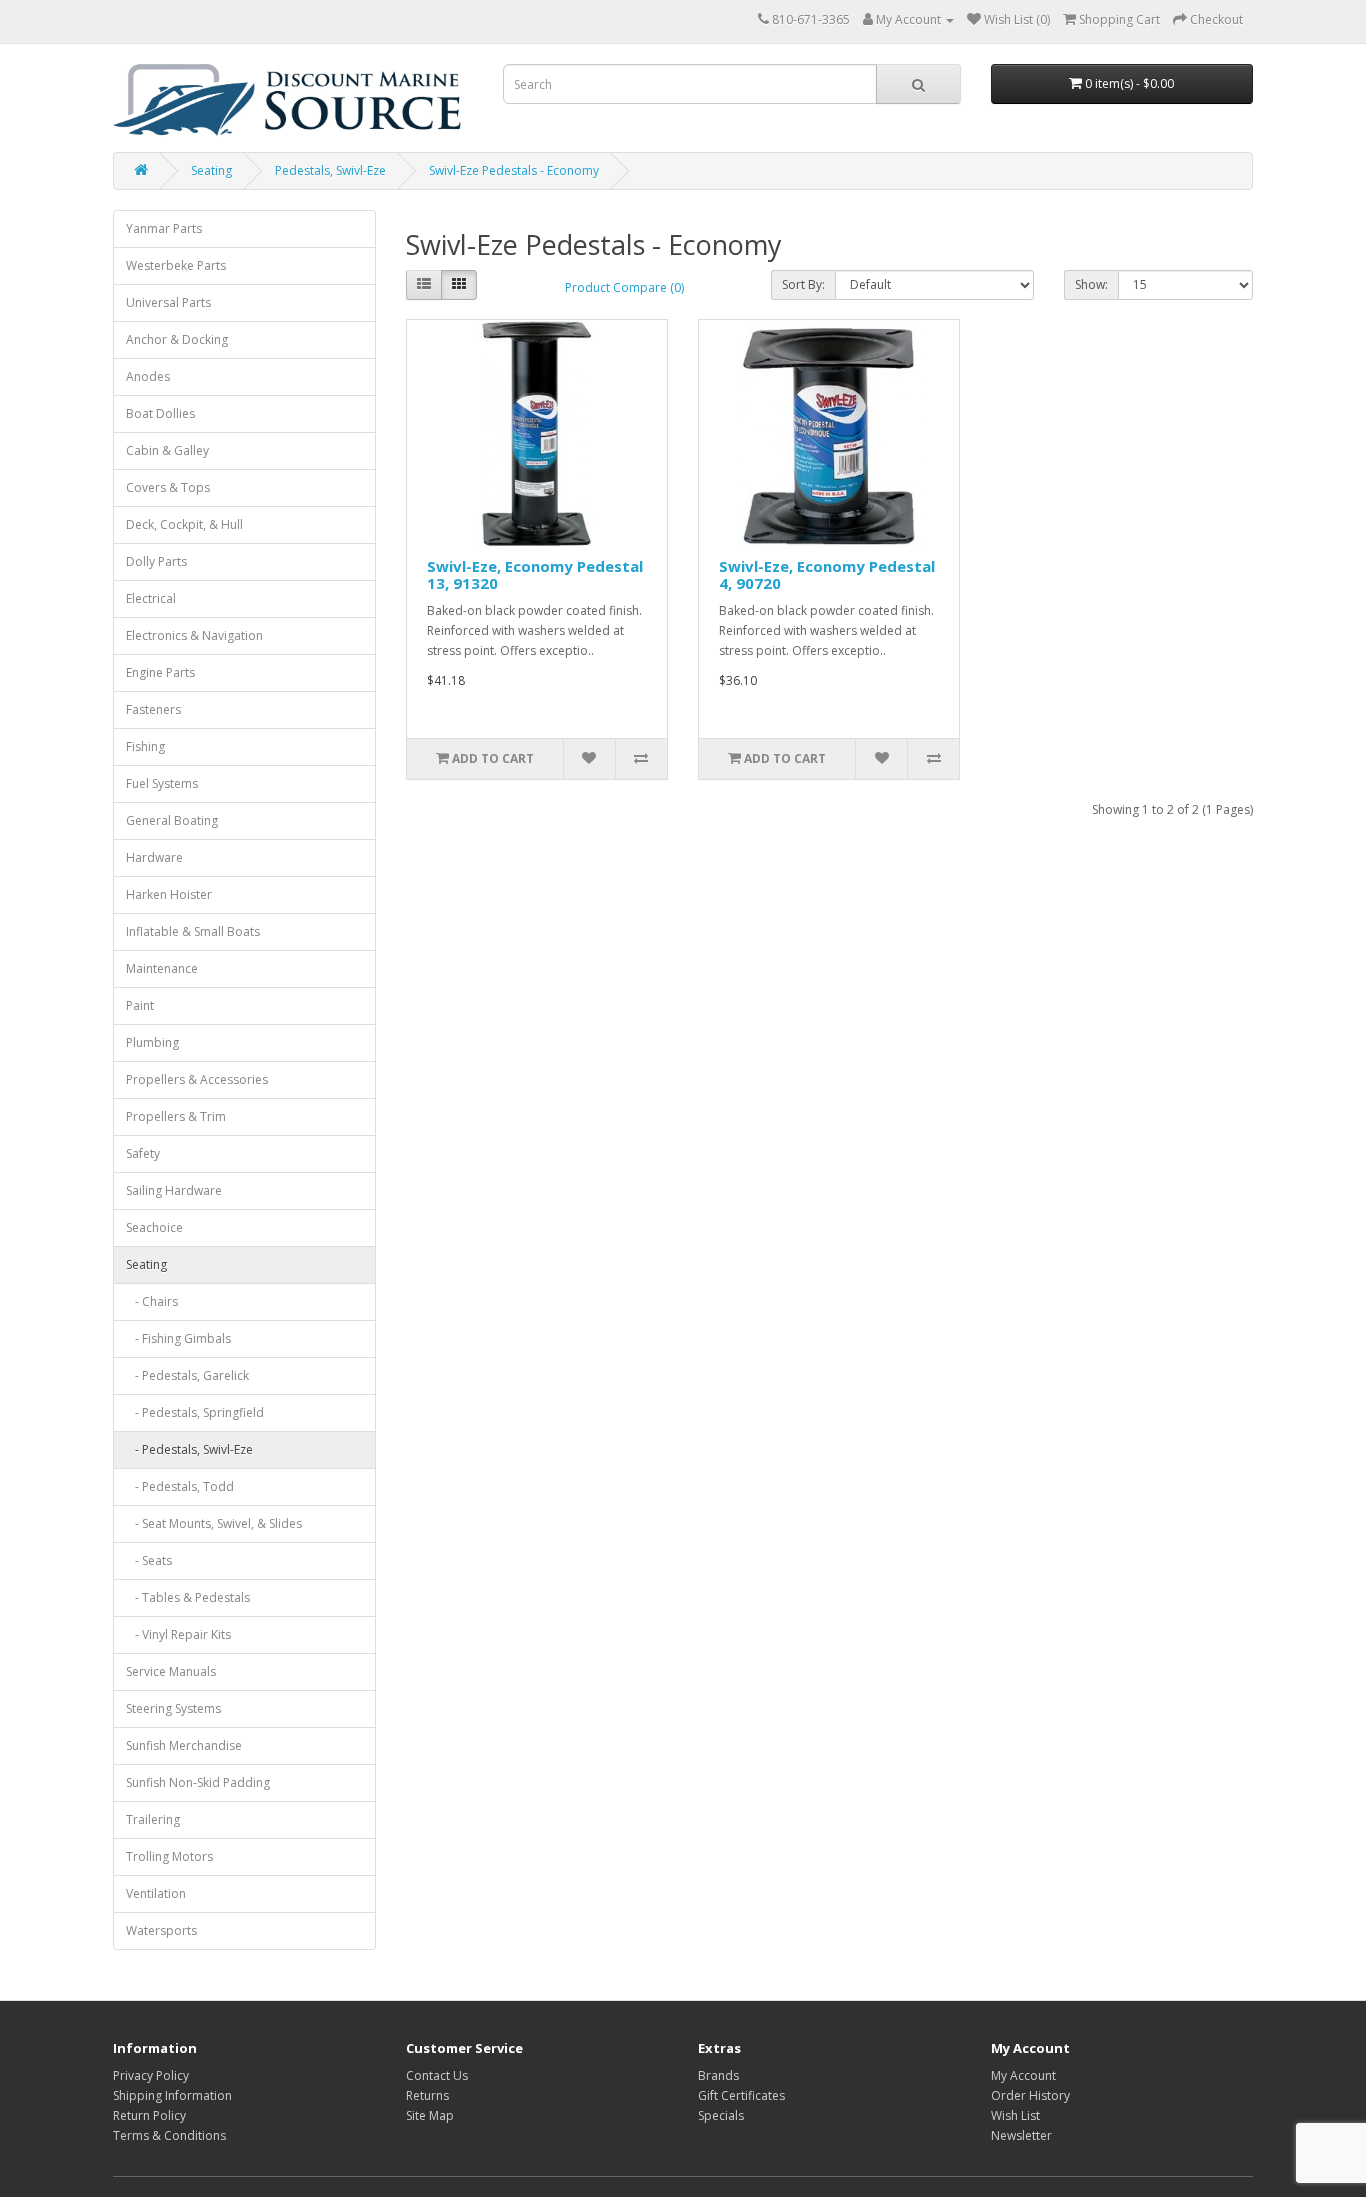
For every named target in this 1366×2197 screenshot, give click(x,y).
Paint (140, 1005)
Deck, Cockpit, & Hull (184, 524)
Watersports (161, 1930)
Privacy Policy (151, 2075)
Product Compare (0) (624, 287)
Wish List (1015, 2115)
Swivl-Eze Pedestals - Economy (514, 170)
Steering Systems (173, 1708)
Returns (427, 2095)
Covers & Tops (168, 487)
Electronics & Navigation (194, 635)
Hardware (154, 857)
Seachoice (154, 1227)
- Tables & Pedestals (188, 1597)
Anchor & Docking (177, 339)
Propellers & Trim (176, 1116)
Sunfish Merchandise (184, 1745)
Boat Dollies (160, 413)
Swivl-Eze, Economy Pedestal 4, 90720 (827, 574)
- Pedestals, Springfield (195, 1412)
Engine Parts (160, 672)
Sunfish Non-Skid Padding (198, 1782)
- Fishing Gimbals (178, 1338)
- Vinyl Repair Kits (178, 1634)
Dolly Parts (156, 561)
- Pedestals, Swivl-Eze (189, 1449)
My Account (1023, 2075)
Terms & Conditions (169, 2135)
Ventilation (156, 1893)
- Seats (149, 1560)
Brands (718, 2075)
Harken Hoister (169, 894)
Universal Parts (168, 302)
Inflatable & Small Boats (193, 931)
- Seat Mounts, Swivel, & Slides (214, 1523)
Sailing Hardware (174, 1190)
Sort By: (803, 284)
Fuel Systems (162, 783)
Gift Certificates (741, 2095)
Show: (1091, 284)
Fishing (145, 746)
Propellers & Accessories (197, 1079)
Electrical (151, 598)
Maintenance (162, 968)
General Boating (172, 820)
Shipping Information (172, 2095)
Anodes (148, 376)
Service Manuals (171, 1671)
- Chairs (152, 1301)
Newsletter (1021, 2135)
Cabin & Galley (167, 450)
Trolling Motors (169, 1856)
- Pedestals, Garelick (187, 1375)
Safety (143, 1153)
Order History (1030, 2095)
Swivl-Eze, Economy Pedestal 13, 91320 (535, 574)
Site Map (430, 2115)
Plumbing (152, 1042)
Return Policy (149, 2115)
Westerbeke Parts (176, 265)
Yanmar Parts (164, 228)
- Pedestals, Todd (180, 1486)
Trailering (153, 1819)
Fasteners (153, 709)
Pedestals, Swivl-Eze (330, 170)
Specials (721, 2115)
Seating (211, 170)
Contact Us (437, 2075)
